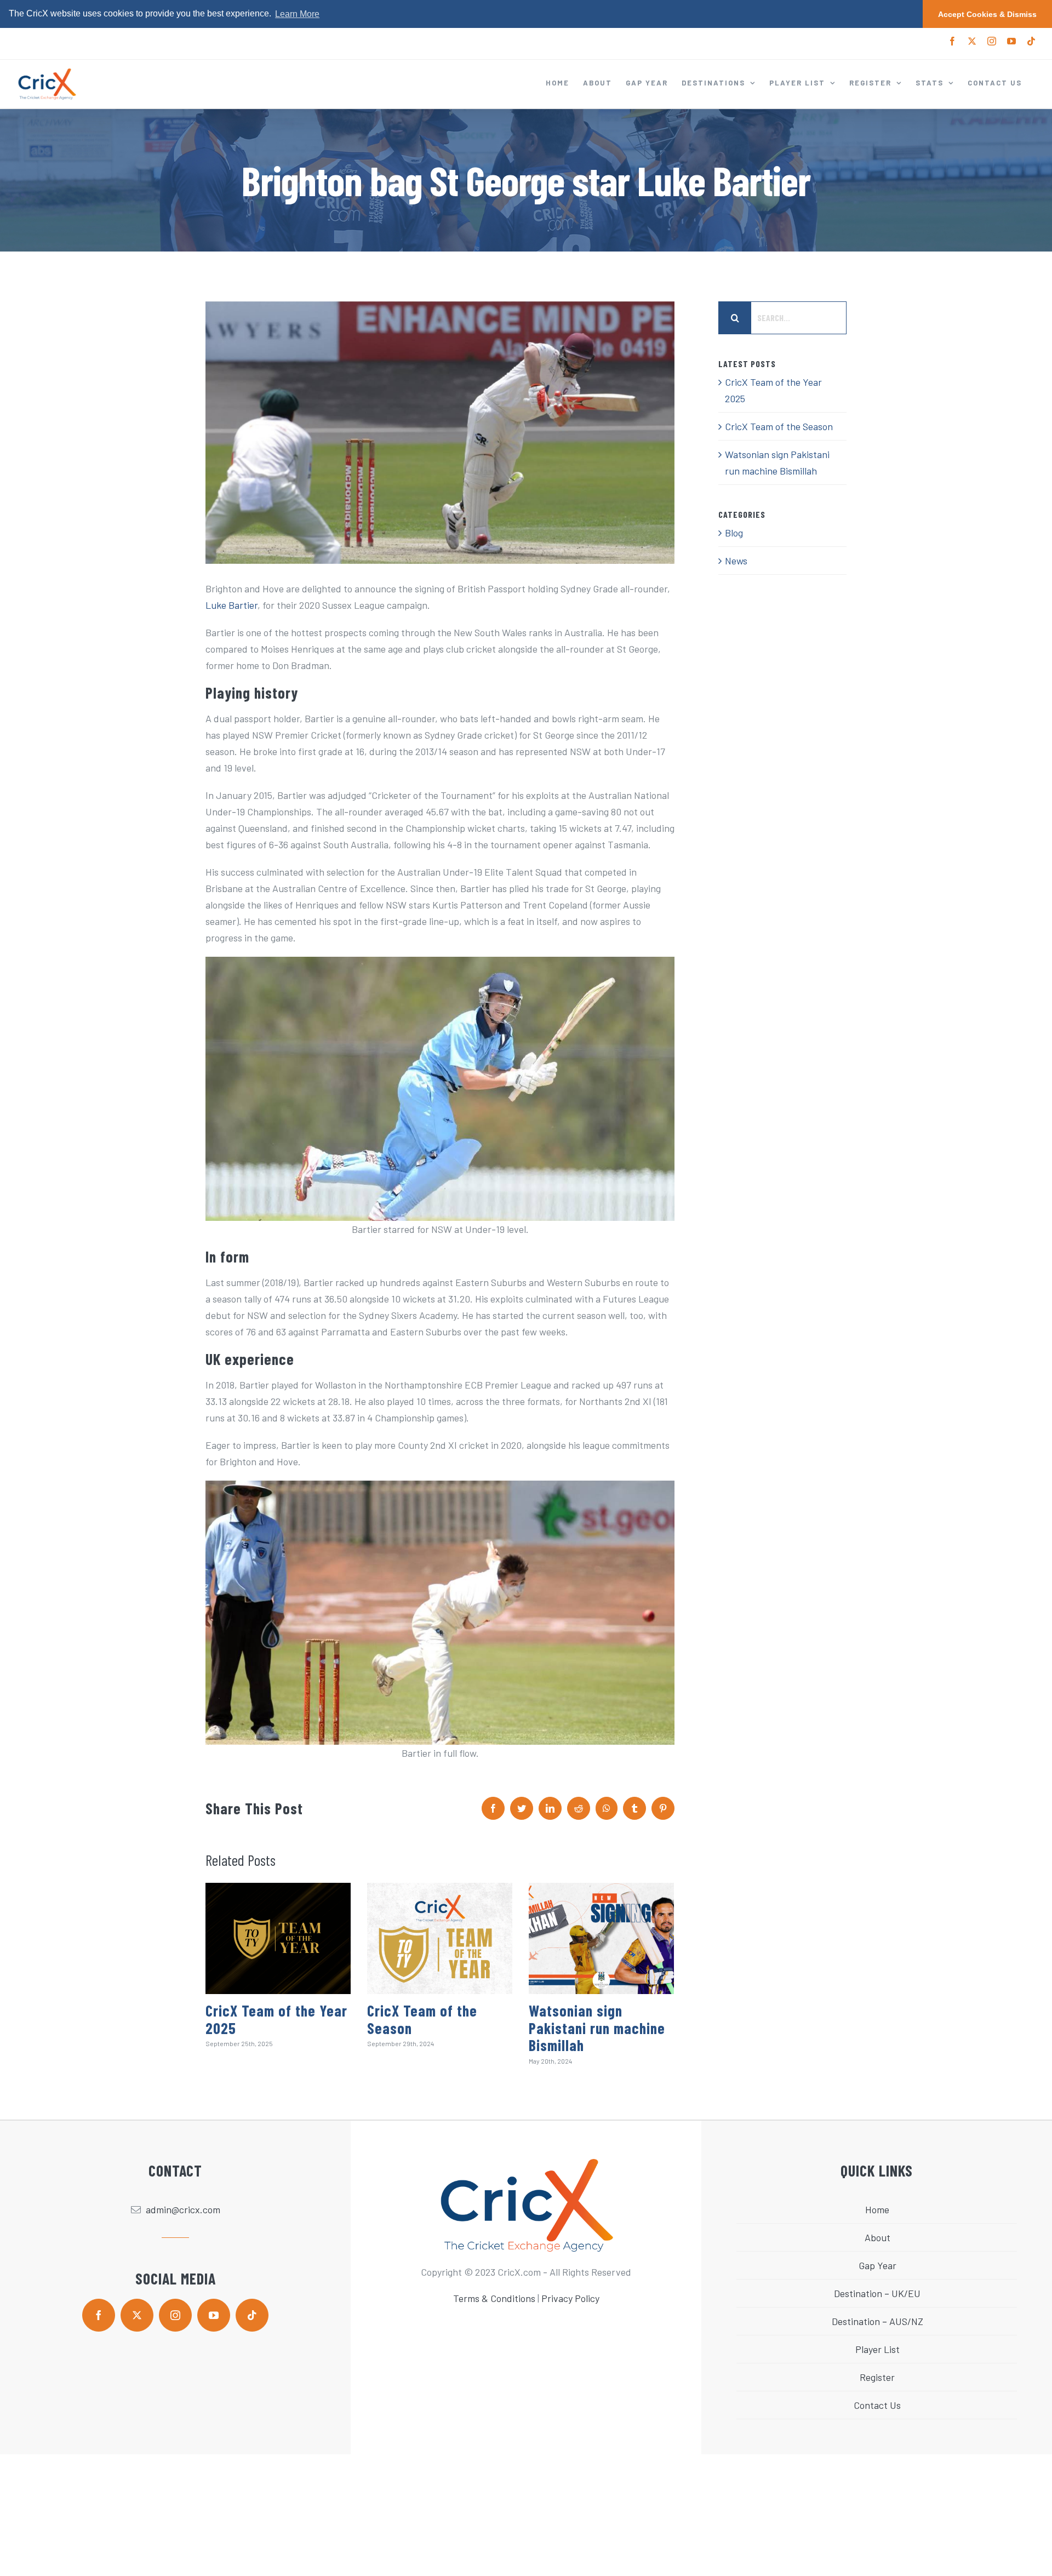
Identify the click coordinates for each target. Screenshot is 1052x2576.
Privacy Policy (570, 2298)
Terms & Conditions (494, 2298)
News (736, 561)
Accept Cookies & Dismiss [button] (987, 14)
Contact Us (877, 2405)
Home (877, 2209)
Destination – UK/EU (877, 2293)
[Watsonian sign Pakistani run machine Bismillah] (601, 1938)
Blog (734, 533)
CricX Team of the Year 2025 (276, 2019)
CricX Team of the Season (422, 2019)
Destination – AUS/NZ (877, 2321)
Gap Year (877, 2265)
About (877, 2237)
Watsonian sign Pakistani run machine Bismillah (597, 2028)
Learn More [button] (297, 14)
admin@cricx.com (183, 2209)
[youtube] (214, 2315)
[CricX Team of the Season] (440, 1938)
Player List (877, 2349)
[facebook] (99, 2315)
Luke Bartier (231, 605)
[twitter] (137, 2315)
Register (877, 2377)
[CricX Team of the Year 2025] (278, 1938)
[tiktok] (252, 2315)
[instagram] (175, 2315)
